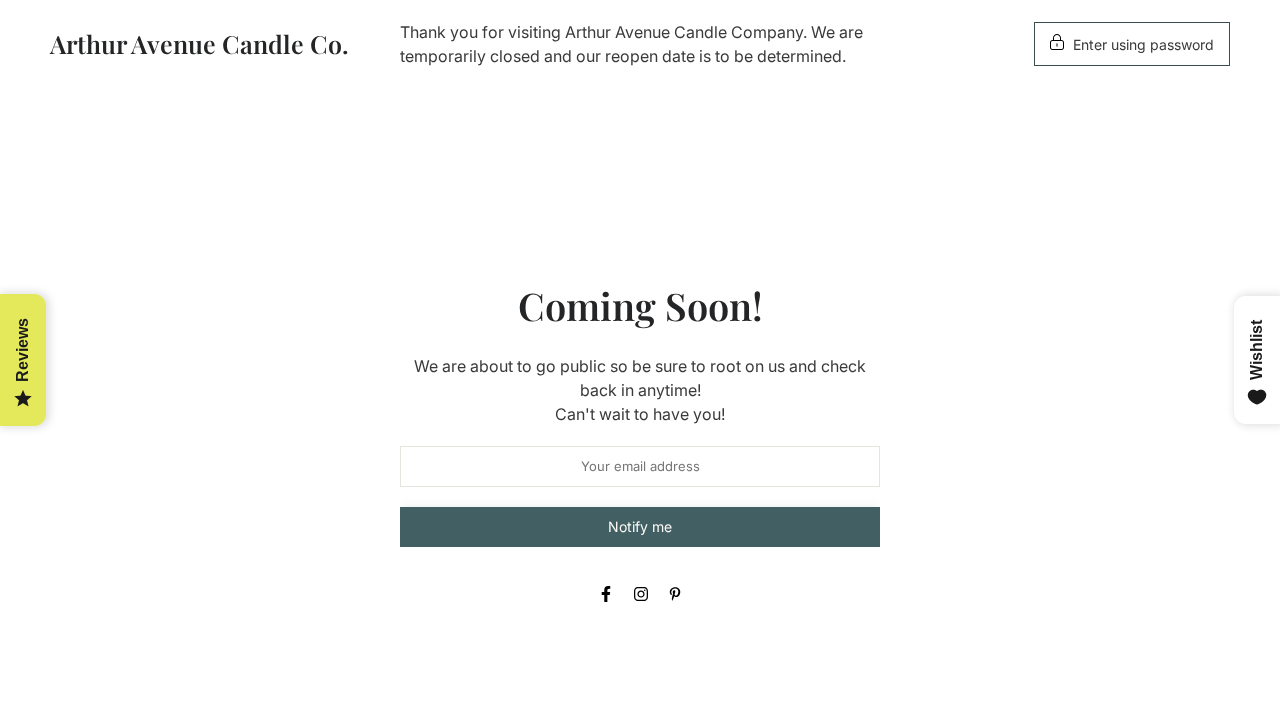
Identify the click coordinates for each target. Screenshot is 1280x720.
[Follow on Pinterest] (675, 594)
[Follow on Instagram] (641, 594)
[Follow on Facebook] (606, 594)
